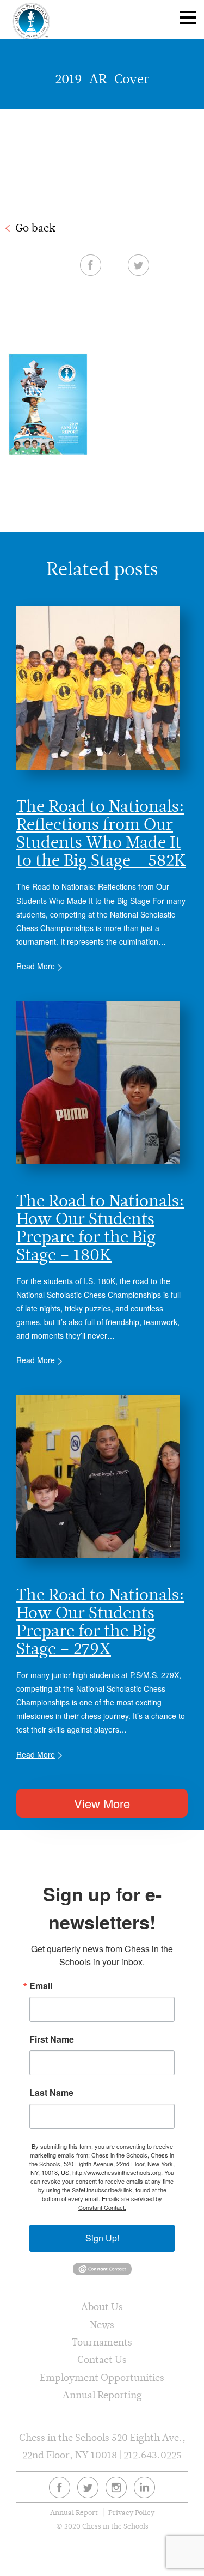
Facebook (91, 265)
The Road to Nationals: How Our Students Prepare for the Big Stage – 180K (100, 1228)
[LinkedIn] (144, 2487)
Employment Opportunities (102, 2377)
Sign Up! (102, 2238)
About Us (102, 2307)
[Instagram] (116, 2487)
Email (41, 1986)
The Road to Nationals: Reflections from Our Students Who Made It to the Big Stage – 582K (101, 833)
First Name (52, 2039)
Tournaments (102, 2342)
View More (102, 1803)
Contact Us (102, 2359)
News (102, 2325)
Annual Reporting (102, 2395)
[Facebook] (60, 2487)
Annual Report (74, 2513)
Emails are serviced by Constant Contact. (120, 2203)
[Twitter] (88, 2487)
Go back (35, 228)
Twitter (138, 265)
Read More (36, 966)
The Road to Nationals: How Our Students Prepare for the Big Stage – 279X (100, 1621)
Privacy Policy (131, 2513)
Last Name (51, 2093)
